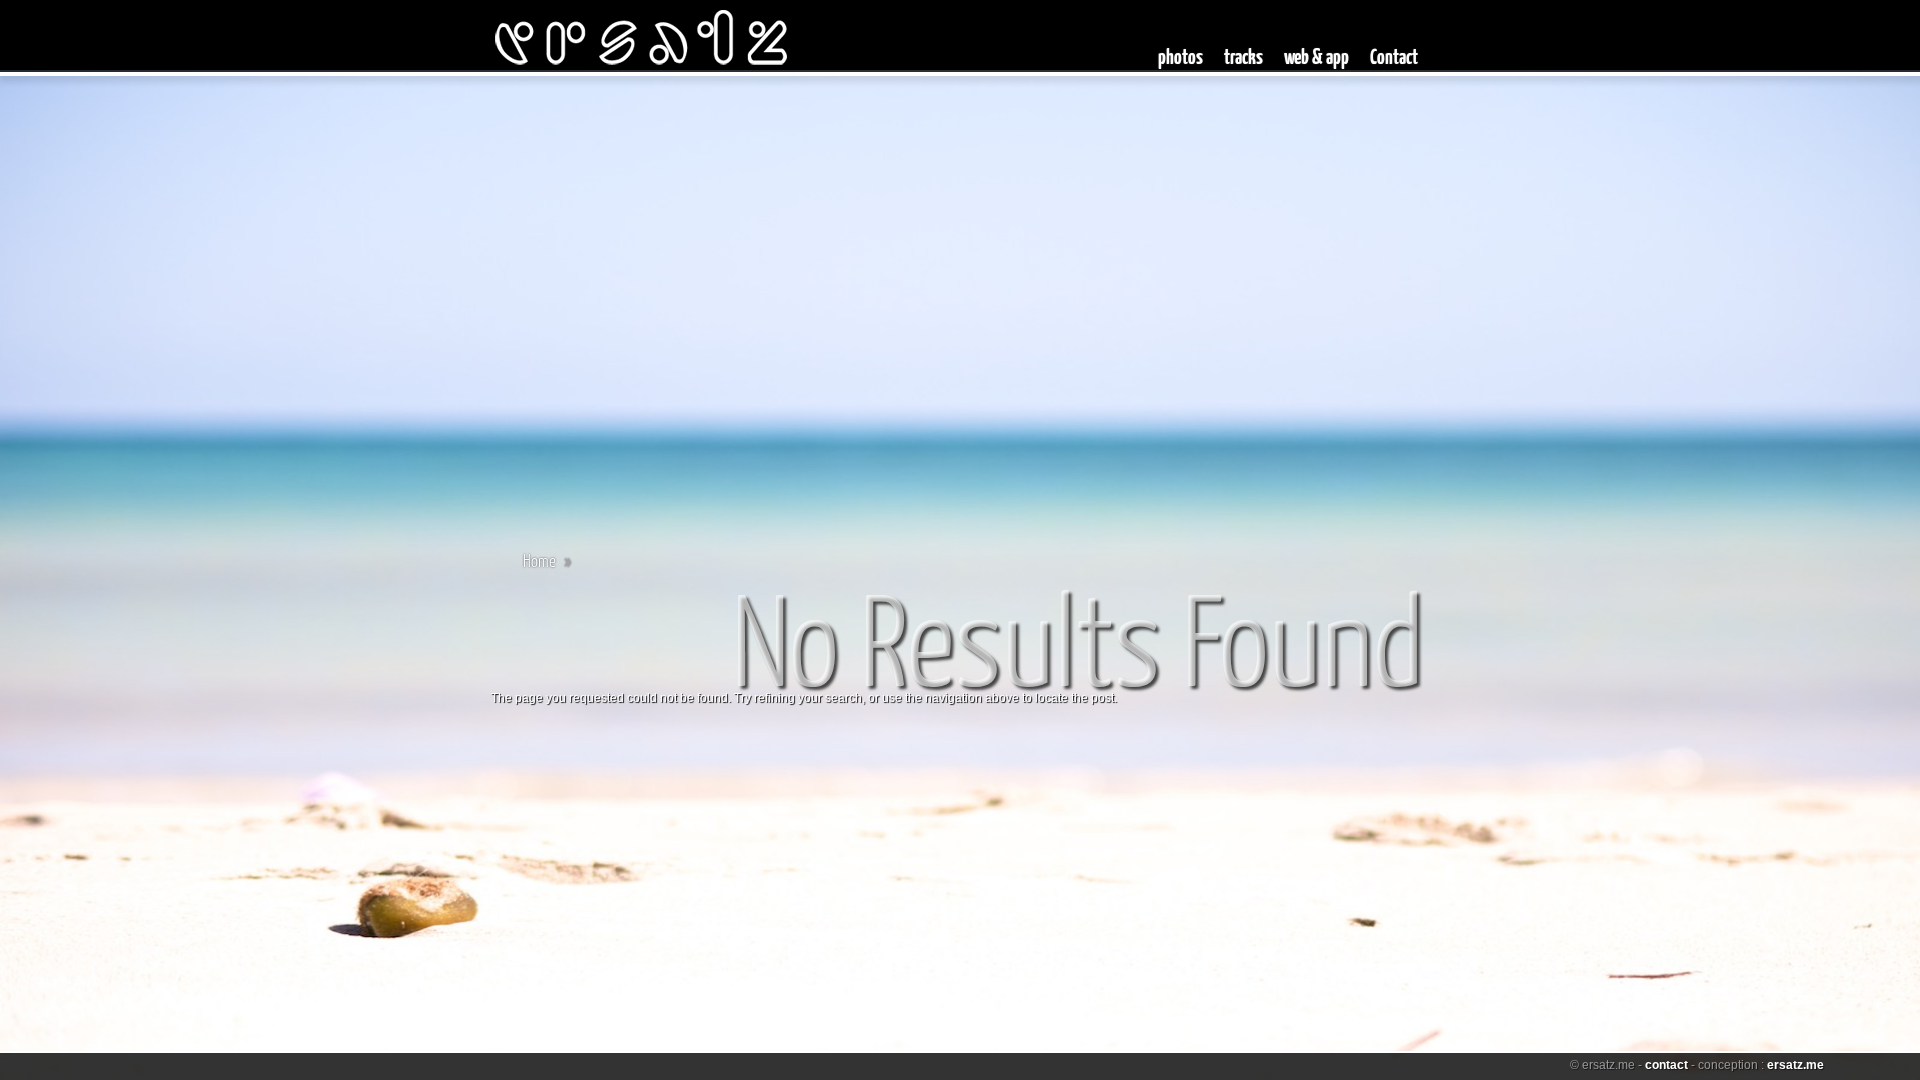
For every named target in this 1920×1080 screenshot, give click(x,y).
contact (1666, 1065)
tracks (1243, 55)
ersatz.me (1795, 1065)
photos (1180, 55)
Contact (1394, 55)
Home (539, 560)
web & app (1316, 55)
